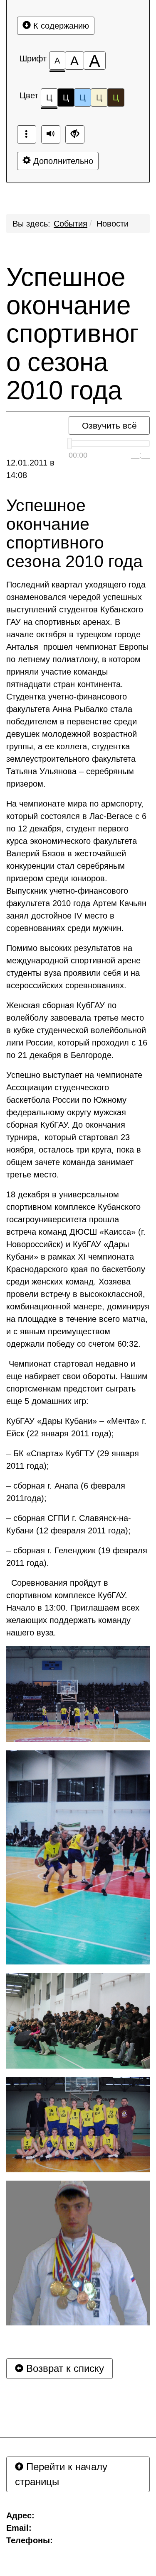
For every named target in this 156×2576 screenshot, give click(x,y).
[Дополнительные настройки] (75, 134)
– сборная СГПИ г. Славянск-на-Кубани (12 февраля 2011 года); (69, 1524)
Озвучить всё (109, 425)
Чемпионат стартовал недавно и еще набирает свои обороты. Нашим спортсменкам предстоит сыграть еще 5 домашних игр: (77, 1382)
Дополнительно (62, 161)
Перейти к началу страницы (61, 2474)
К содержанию (60, 26)
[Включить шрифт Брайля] (27, 134)
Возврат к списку (64, 2368)
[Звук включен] (51, 134)
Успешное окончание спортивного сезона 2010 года (73, 334)
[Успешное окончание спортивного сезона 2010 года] (78, 1694)
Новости (113, 224)
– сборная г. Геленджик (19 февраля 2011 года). (77, 1557)
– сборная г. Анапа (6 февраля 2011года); (66, 1492)
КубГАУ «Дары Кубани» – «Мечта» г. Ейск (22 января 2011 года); (76, 1427)
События (71, 224)
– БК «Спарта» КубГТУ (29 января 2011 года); (73, 1460)
